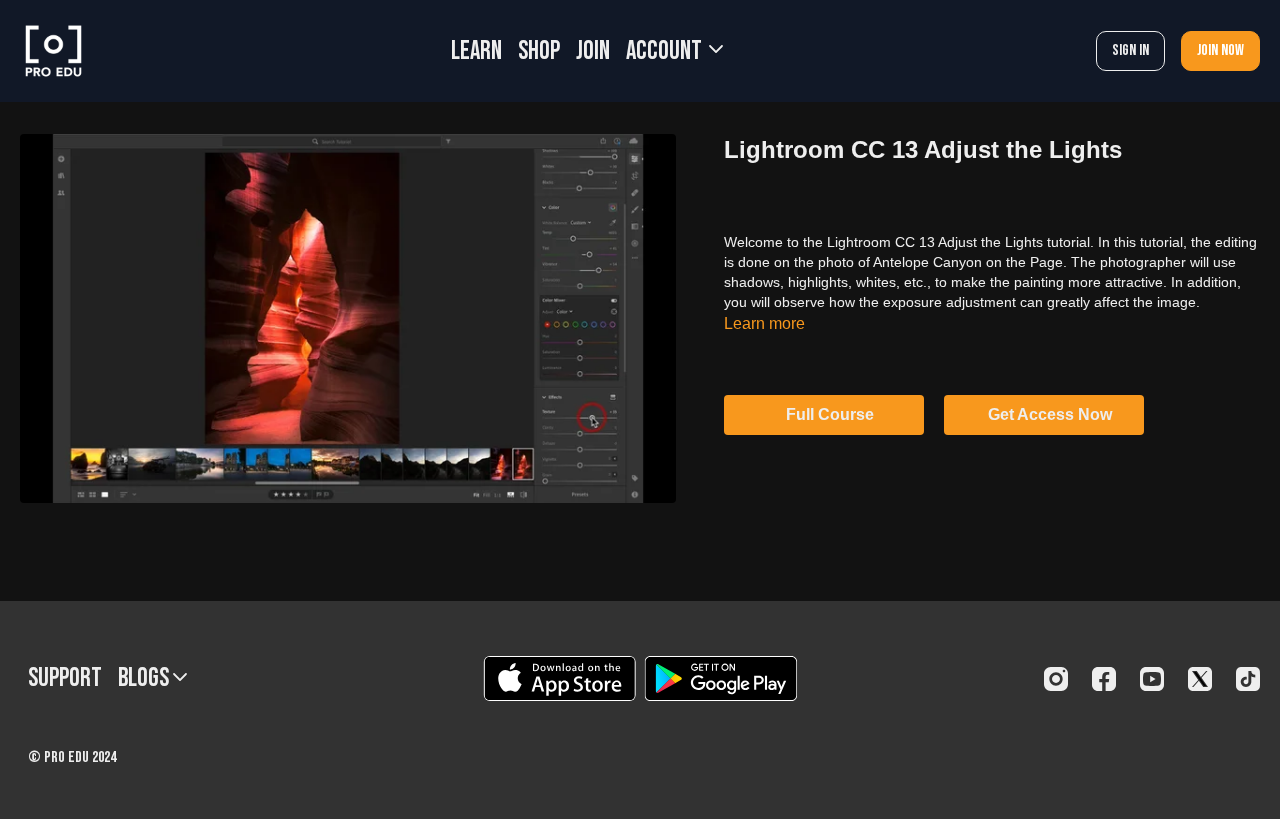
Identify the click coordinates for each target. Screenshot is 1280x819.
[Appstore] (559, 678)
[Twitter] (1200, 679)
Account (666, 51)
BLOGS (145, 678)
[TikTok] (1248, 679)
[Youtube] (1152, 679)
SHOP (539, 51)
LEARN (476, 51)
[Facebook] (1104, 679)
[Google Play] (721, 678)
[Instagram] (1056, 679)
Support (65, 678)
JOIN (593, 51)
